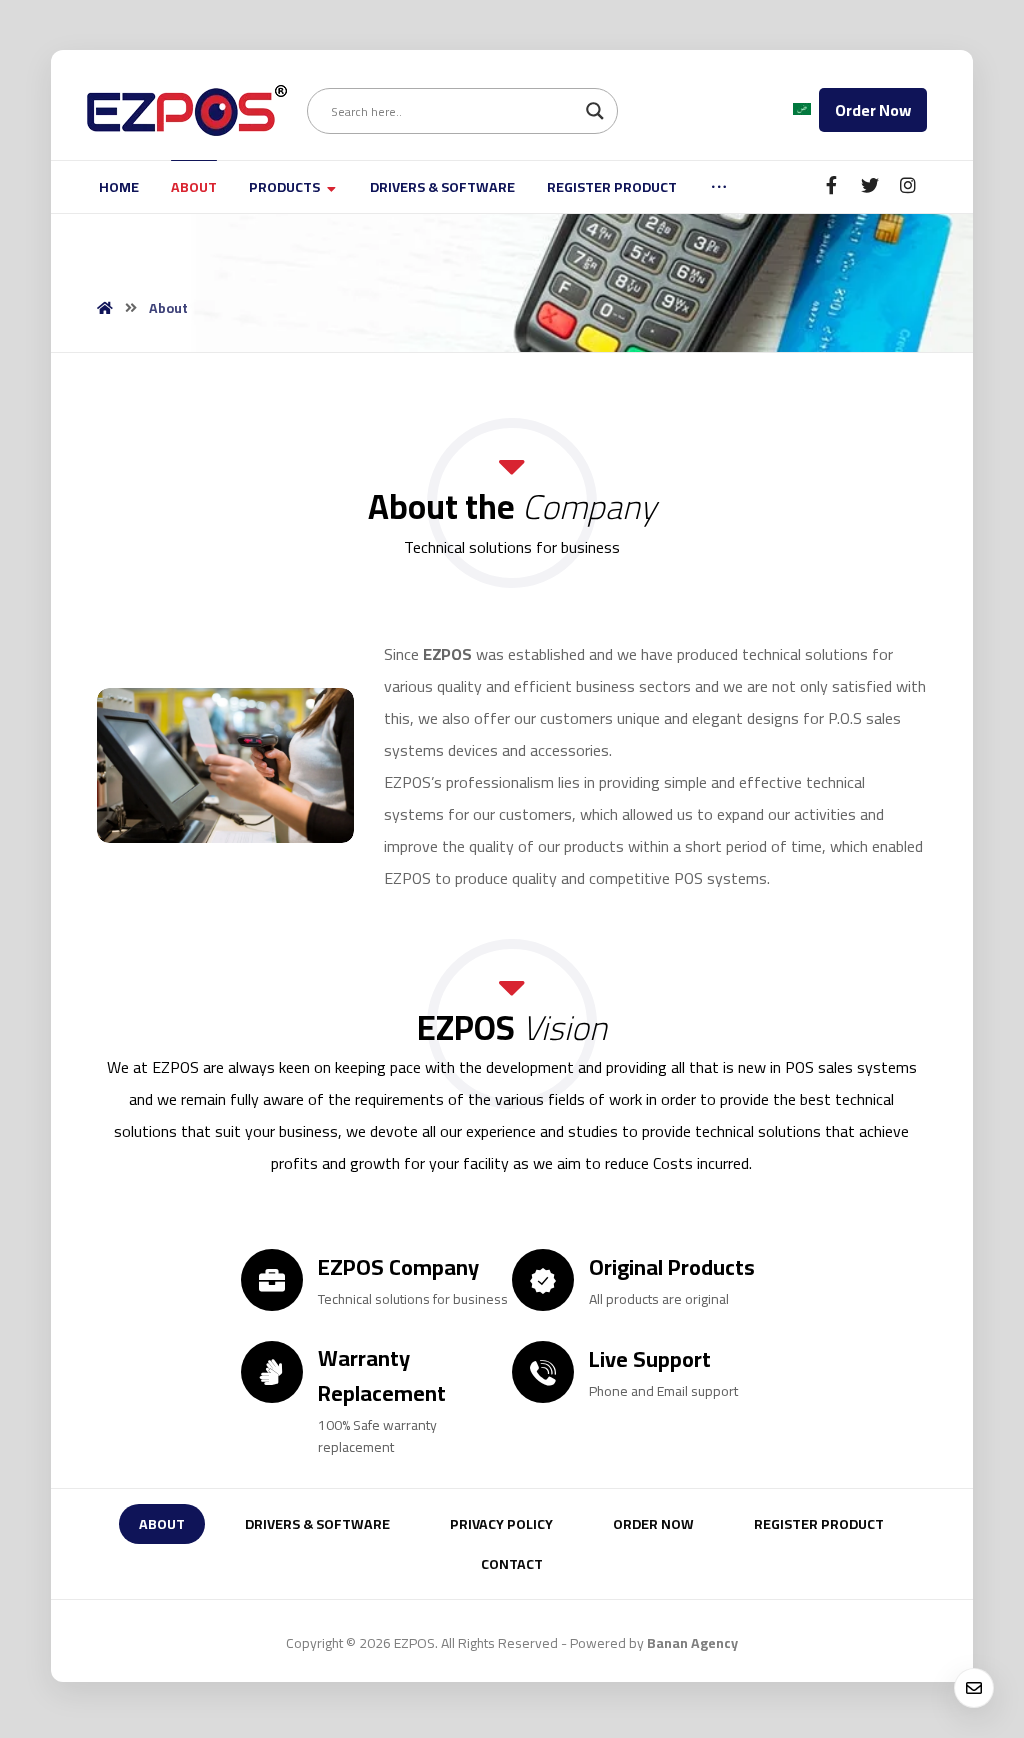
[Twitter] (870, 185)
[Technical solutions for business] (187, 110)
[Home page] (105, 308)
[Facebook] (832, 185)
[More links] (719, 187)
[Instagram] (908, 185)
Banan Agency (692, 1643)
